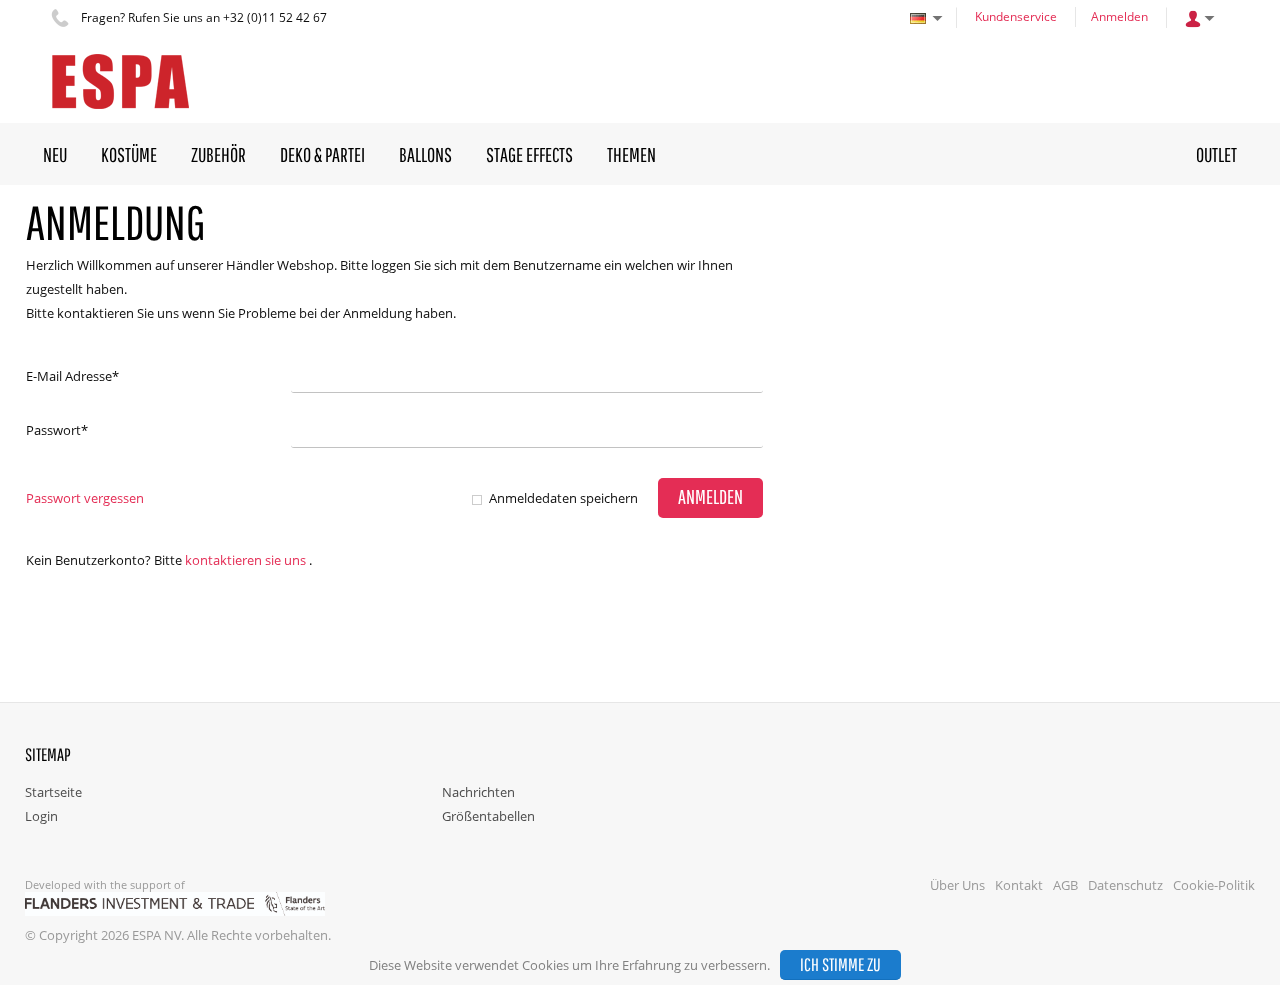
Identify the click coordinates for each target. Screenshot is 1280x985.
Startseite (53, 792)
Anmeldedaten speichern (563, 498)
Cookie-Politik (1214, 885)
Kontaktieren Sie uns (245, 560)
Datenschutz (1125, 885)
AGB (1065, 885)
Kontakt (1019, 885)
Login (41, 816)
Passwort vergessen (85, 498)
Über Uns (957, 885)
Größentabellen (488, 816)
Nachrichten (478, 792)
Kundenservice (1016, 16)
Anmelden (1119, 16)
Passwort (57, 430)
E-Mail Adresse (72, 376)
